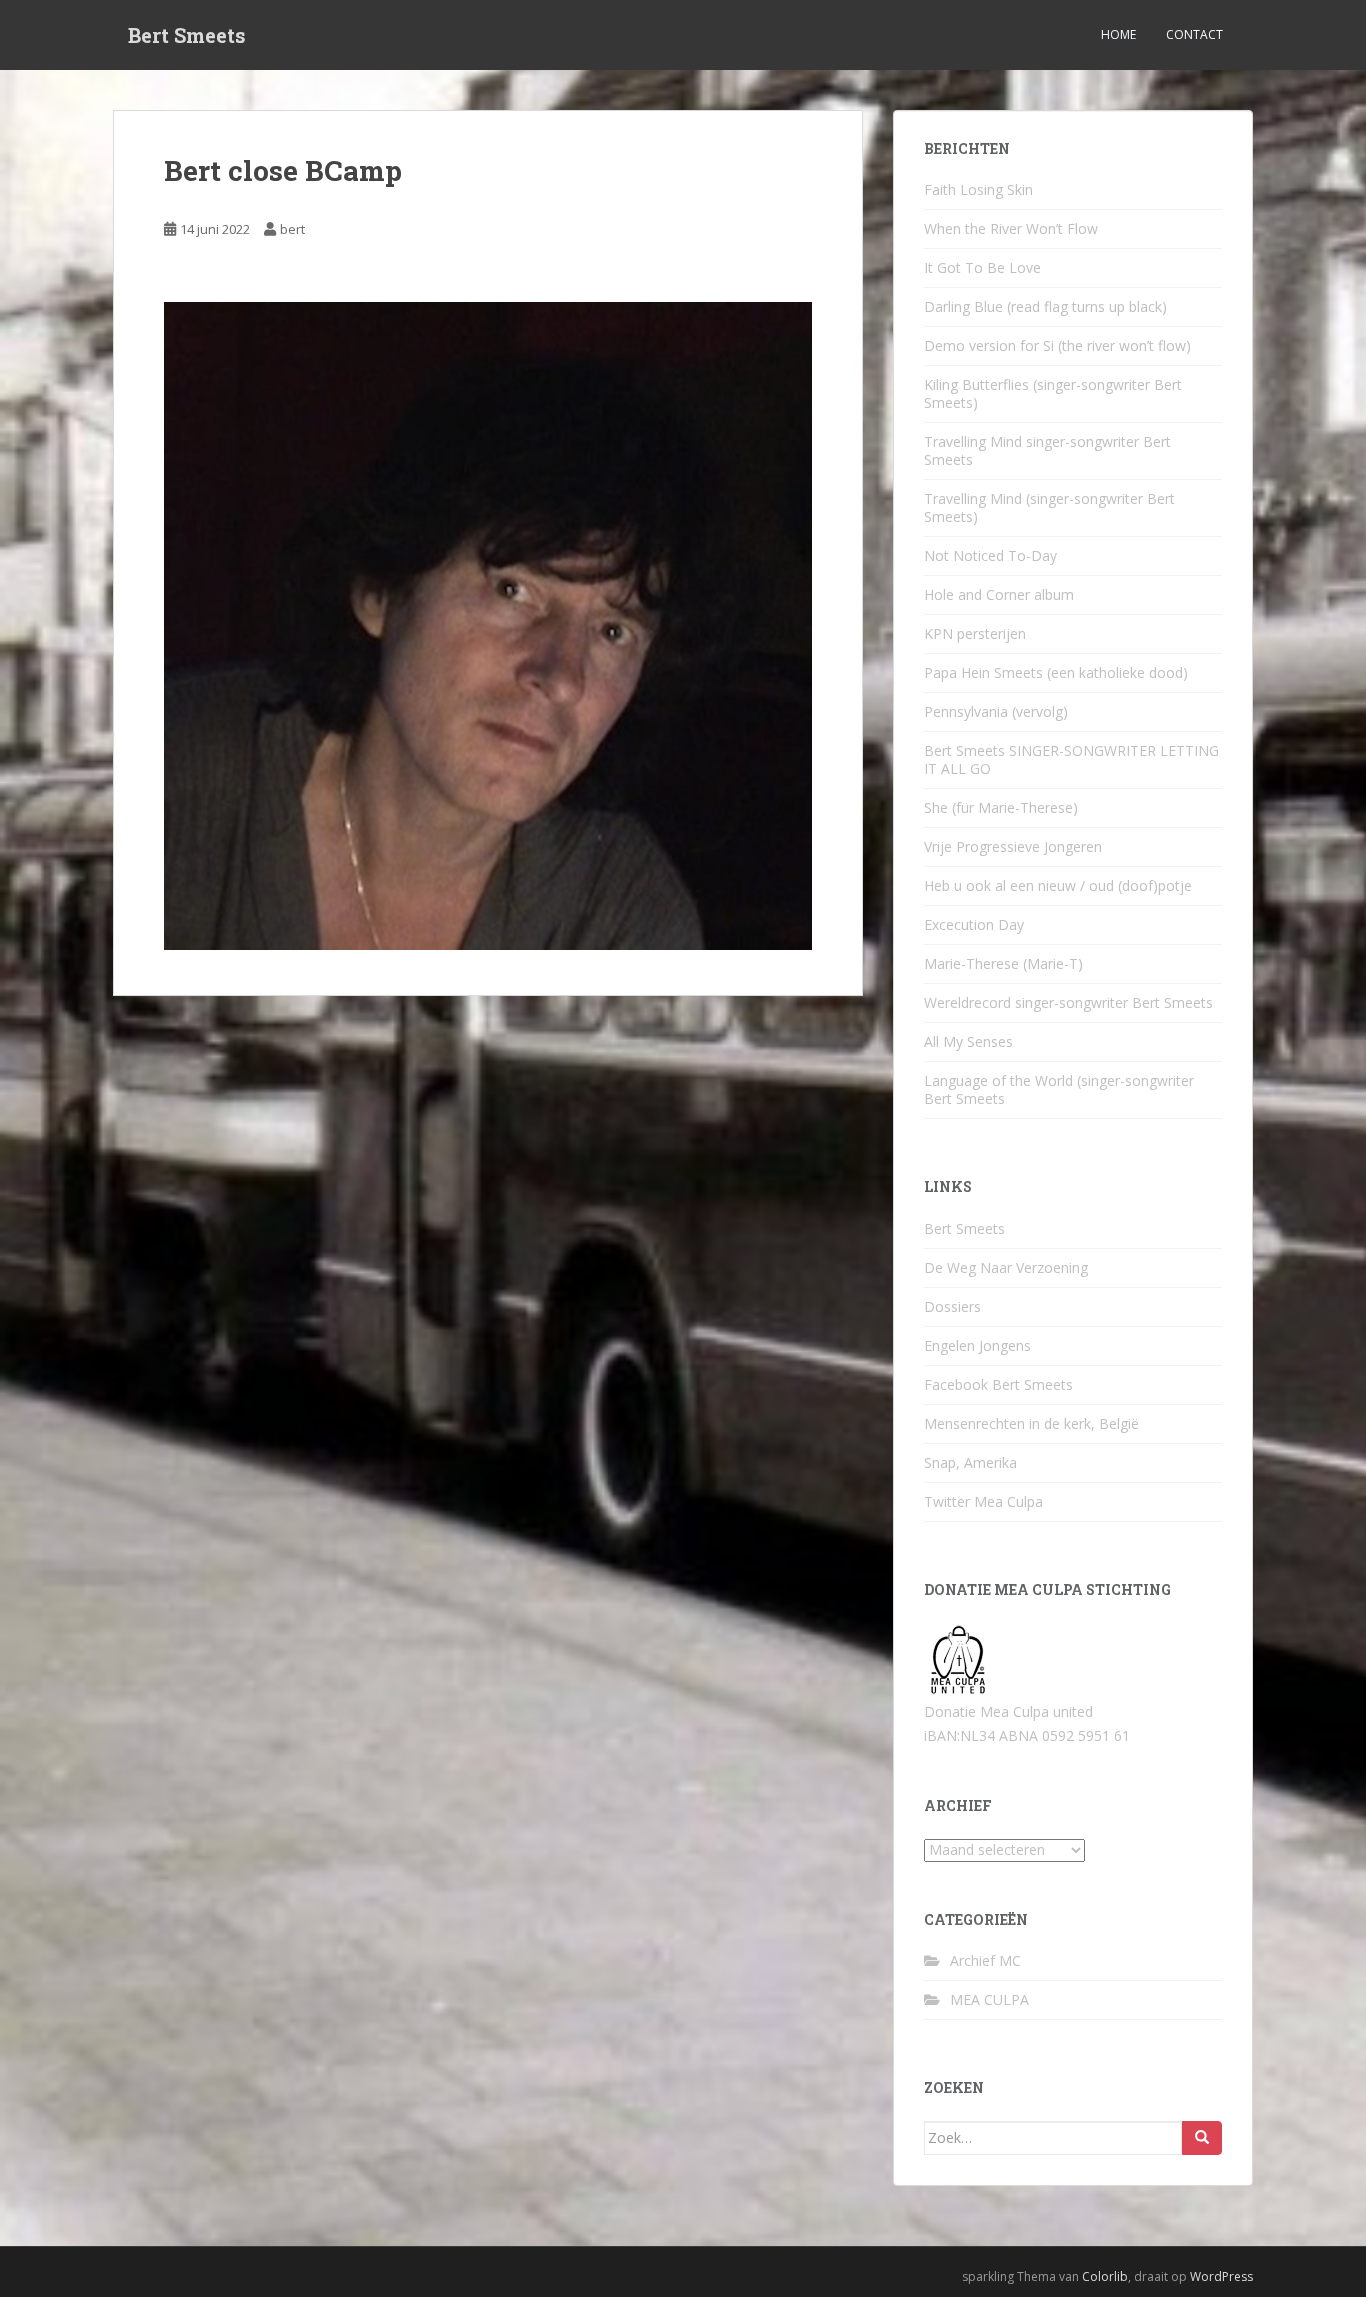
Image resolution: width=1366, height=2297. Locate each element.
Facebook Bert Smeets (998, 1384)
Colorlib (1105, 2276)
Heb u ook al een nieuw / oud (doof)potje (1058, 885)
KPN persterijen (975, 633)
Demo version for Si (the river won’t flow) (1057, 345)
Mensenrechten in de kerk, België (1031, 1423)
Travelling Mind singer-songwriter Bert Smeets (1047, 450)
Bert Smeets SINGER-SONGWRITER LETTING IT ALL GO (1071, 759)
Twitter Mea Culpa (983, 1501)
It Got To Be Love (982, 267)
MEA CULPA (989, 1999)
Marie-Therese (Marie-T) (1003, 963)
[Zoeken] (1202, 2138)
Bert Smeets (187, 35)
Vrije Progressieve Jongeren (1013, 846)
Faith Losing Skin (978, 189)
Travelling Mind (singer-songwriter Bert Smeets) (1049, 507)
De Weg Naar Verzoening (1006, 1267)
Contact (1194, 34)
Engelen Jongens (977, 1345)
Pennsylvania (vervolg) (996, 711)
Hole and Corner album (999, 594)
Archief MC (985, 1960)
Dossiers (952, 1306)
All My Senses (968, 1041)
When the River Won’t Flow (1011, 228)
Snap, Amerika (970, 1462)
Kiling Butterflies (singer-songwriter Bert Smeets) (1053, 393)
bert (292, 229)
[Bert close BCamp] (488, 623)
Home (1118, 34)
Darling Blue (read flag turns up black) (1045, 306)
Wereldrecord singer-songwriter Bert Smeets (1068, 1002)
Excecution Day (974, 924)
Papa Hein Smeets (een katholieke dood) (1056, 672)
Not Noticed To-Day (990, 555)
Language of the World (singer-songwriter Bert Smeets (1059, 1089)
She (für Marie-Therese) (1001, 807)
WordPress (1221, 2276)
